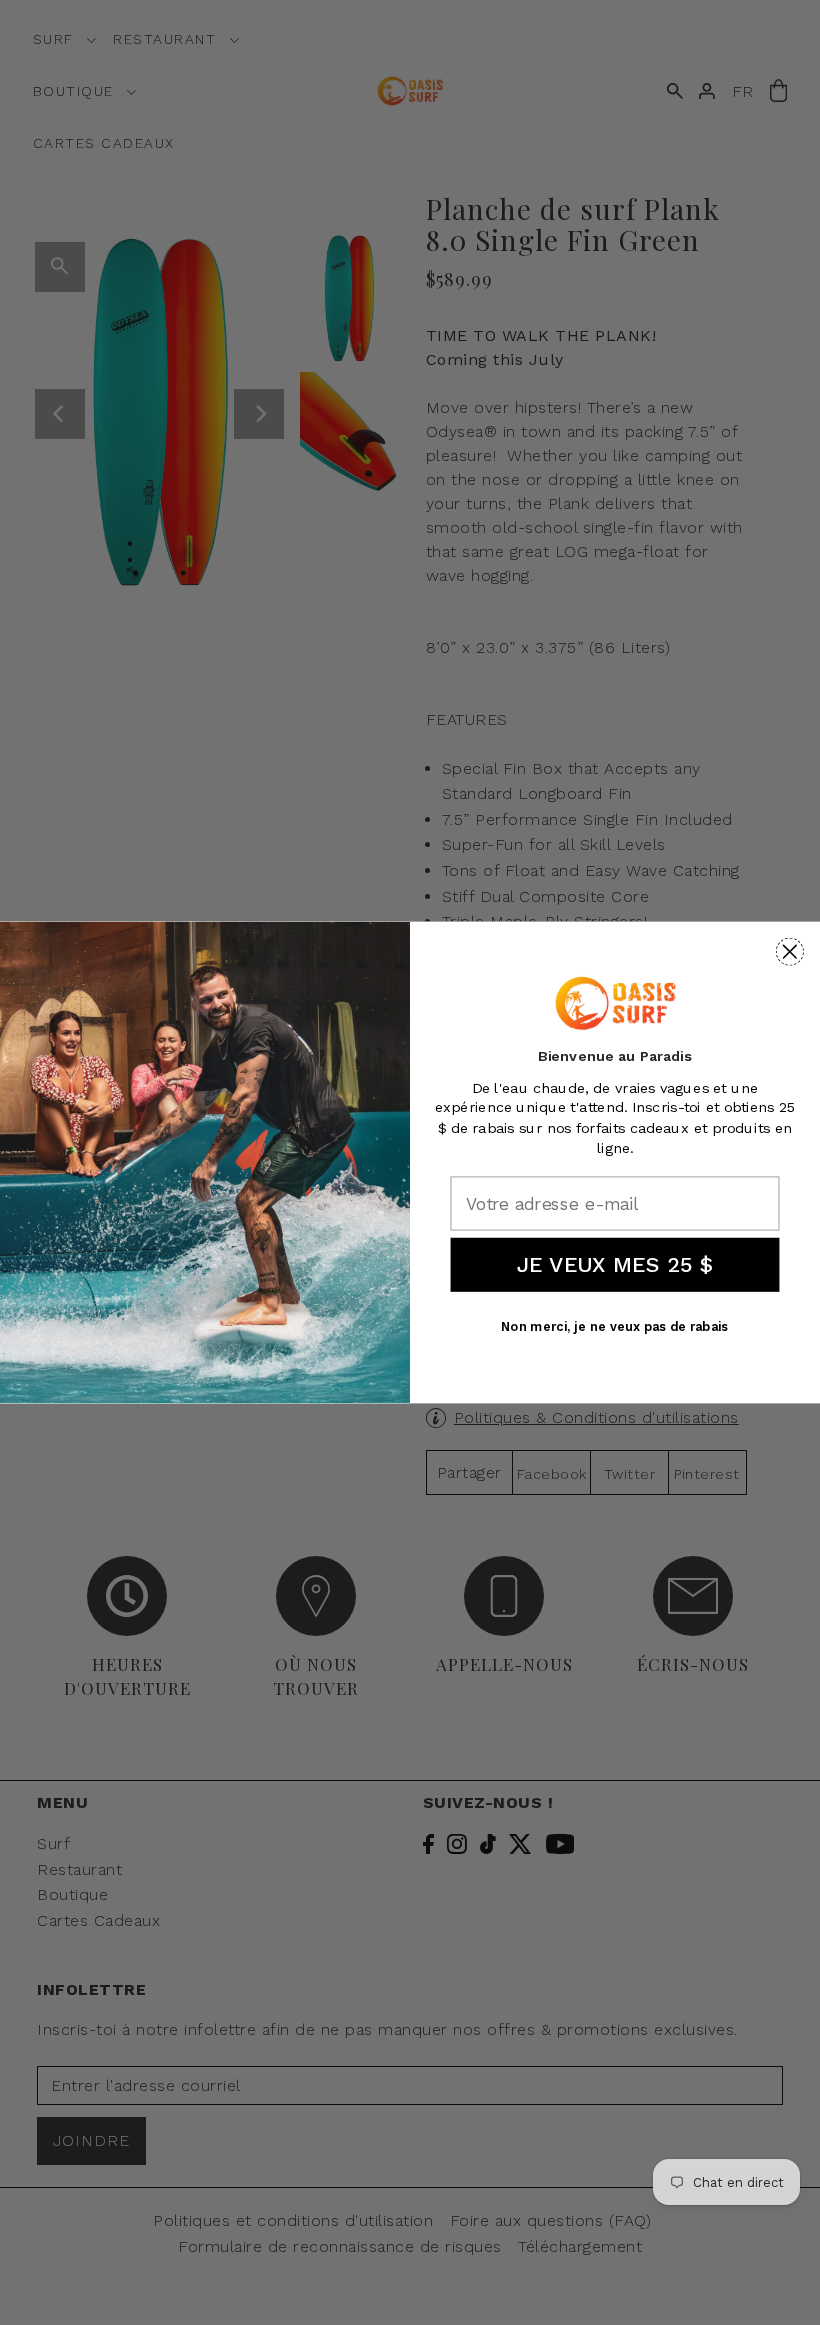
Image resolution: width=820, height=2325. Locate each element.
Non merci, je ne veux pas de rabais (614, 1327)
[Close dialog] (790, 952)
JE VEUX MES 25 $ (615, 1264)
